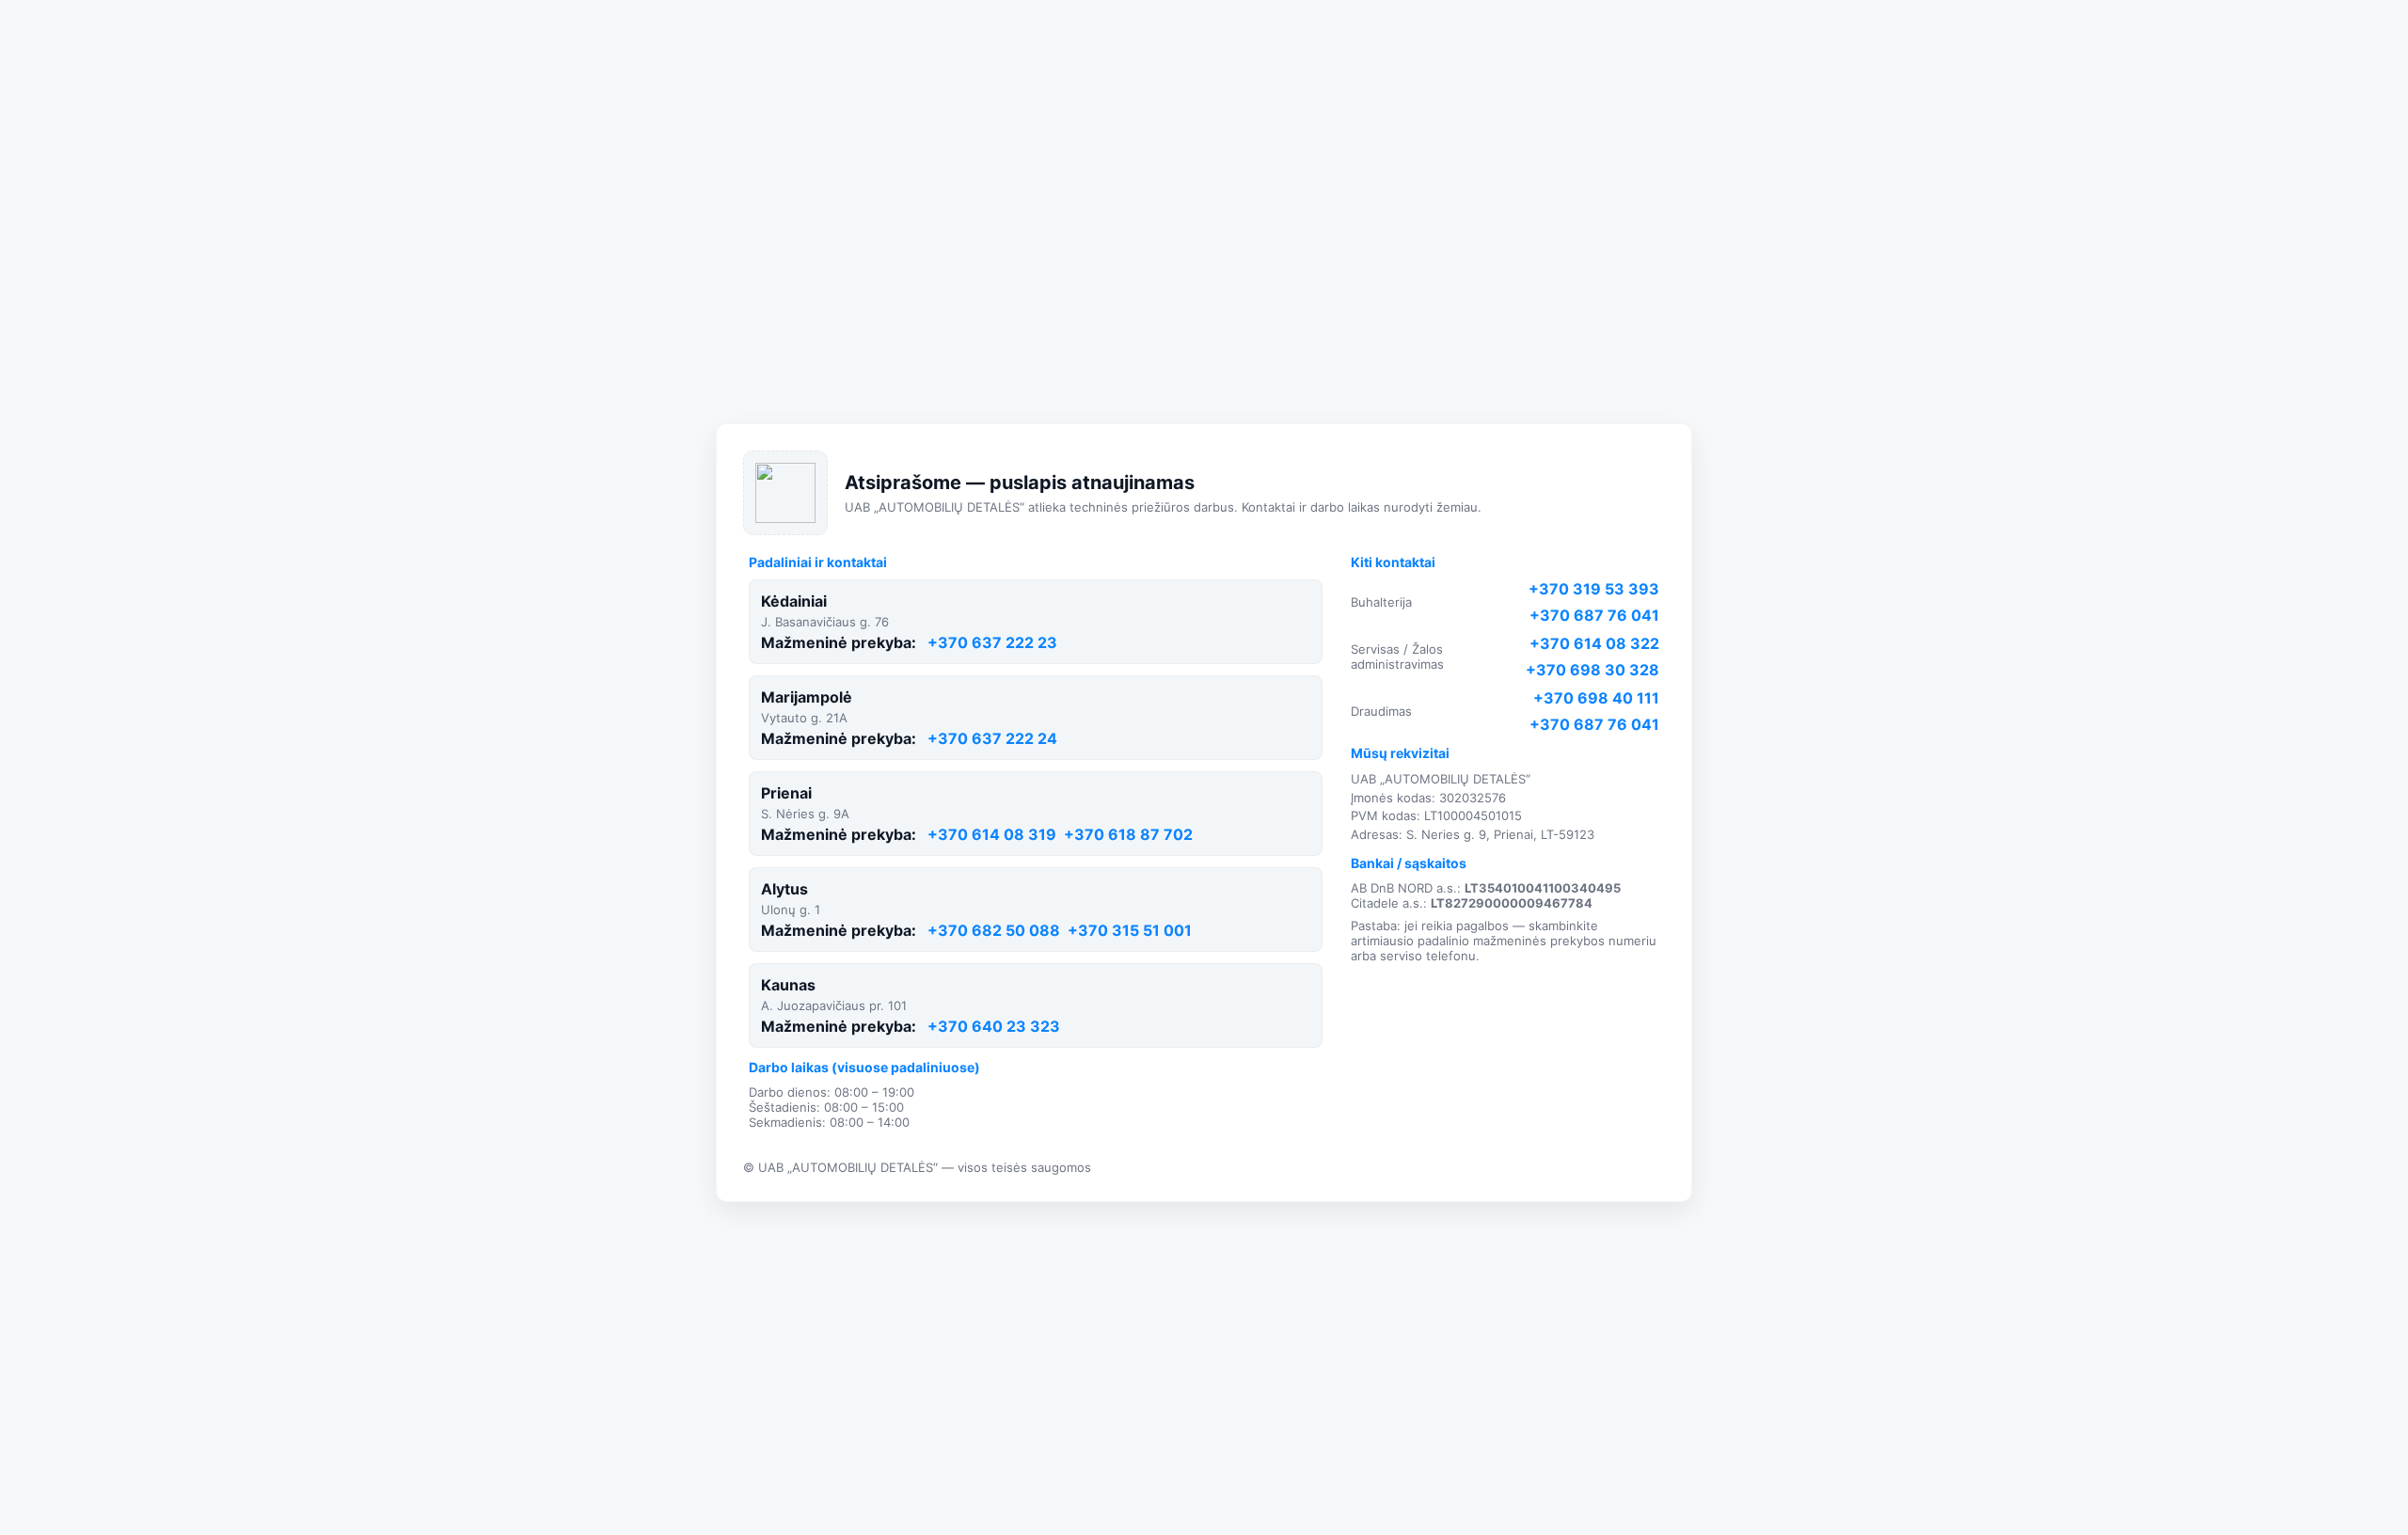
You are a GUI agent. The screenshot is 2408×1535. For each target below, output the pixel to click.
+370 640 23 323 (994, 1026)
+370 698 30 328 (1592, 670)
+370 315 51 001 (1130, 930)
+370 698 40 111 (1596, 698)
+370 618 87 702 (1128, 834)
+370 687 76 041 (1594, 615)
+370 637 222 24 (992, 738)
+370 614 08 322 (1594, 643)
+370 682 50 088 (994, 930)
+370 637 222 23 (992, 642)
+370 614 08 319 (992, 834)
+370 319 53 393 (1594, 589)
